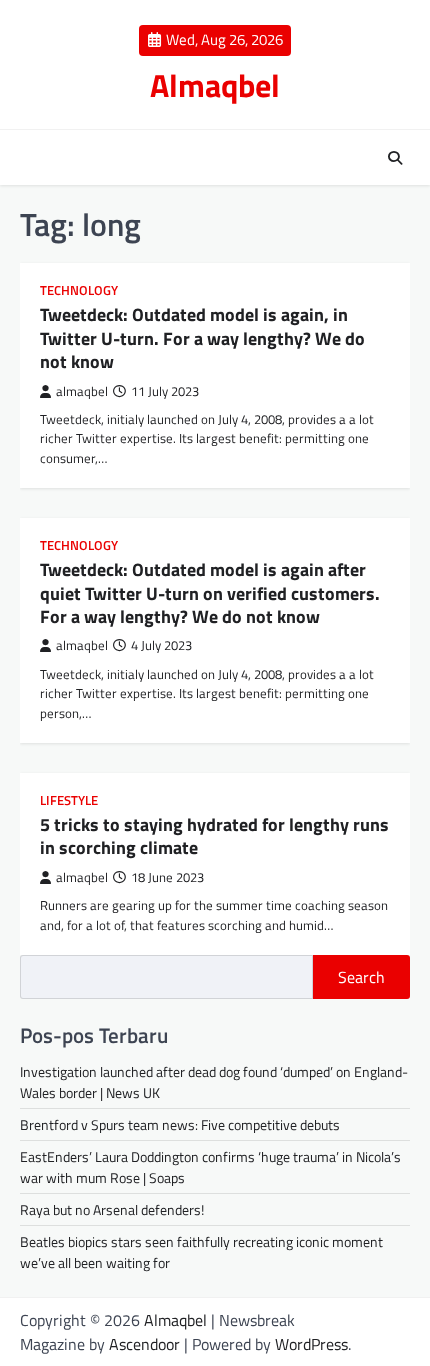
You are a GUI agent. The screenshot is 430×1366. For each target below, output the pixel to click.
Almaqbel (215, 85)
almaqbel (82, 391)
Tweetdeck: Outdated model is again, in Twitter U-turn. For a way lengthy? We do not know (202, 338)
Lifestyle (69, 800)
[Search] (395, 158)
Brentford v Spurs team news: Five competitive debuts (180, 1124)
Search (361, 977)
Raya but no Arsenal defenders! (112, 1209)
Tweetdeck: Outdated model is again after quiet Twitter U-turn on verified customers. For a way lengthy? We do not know (210, 593)
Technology (79, 290)
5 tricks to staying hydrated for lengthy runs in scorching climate (214, 836)
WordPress (311, 1344)
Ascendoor (144, 1344)
